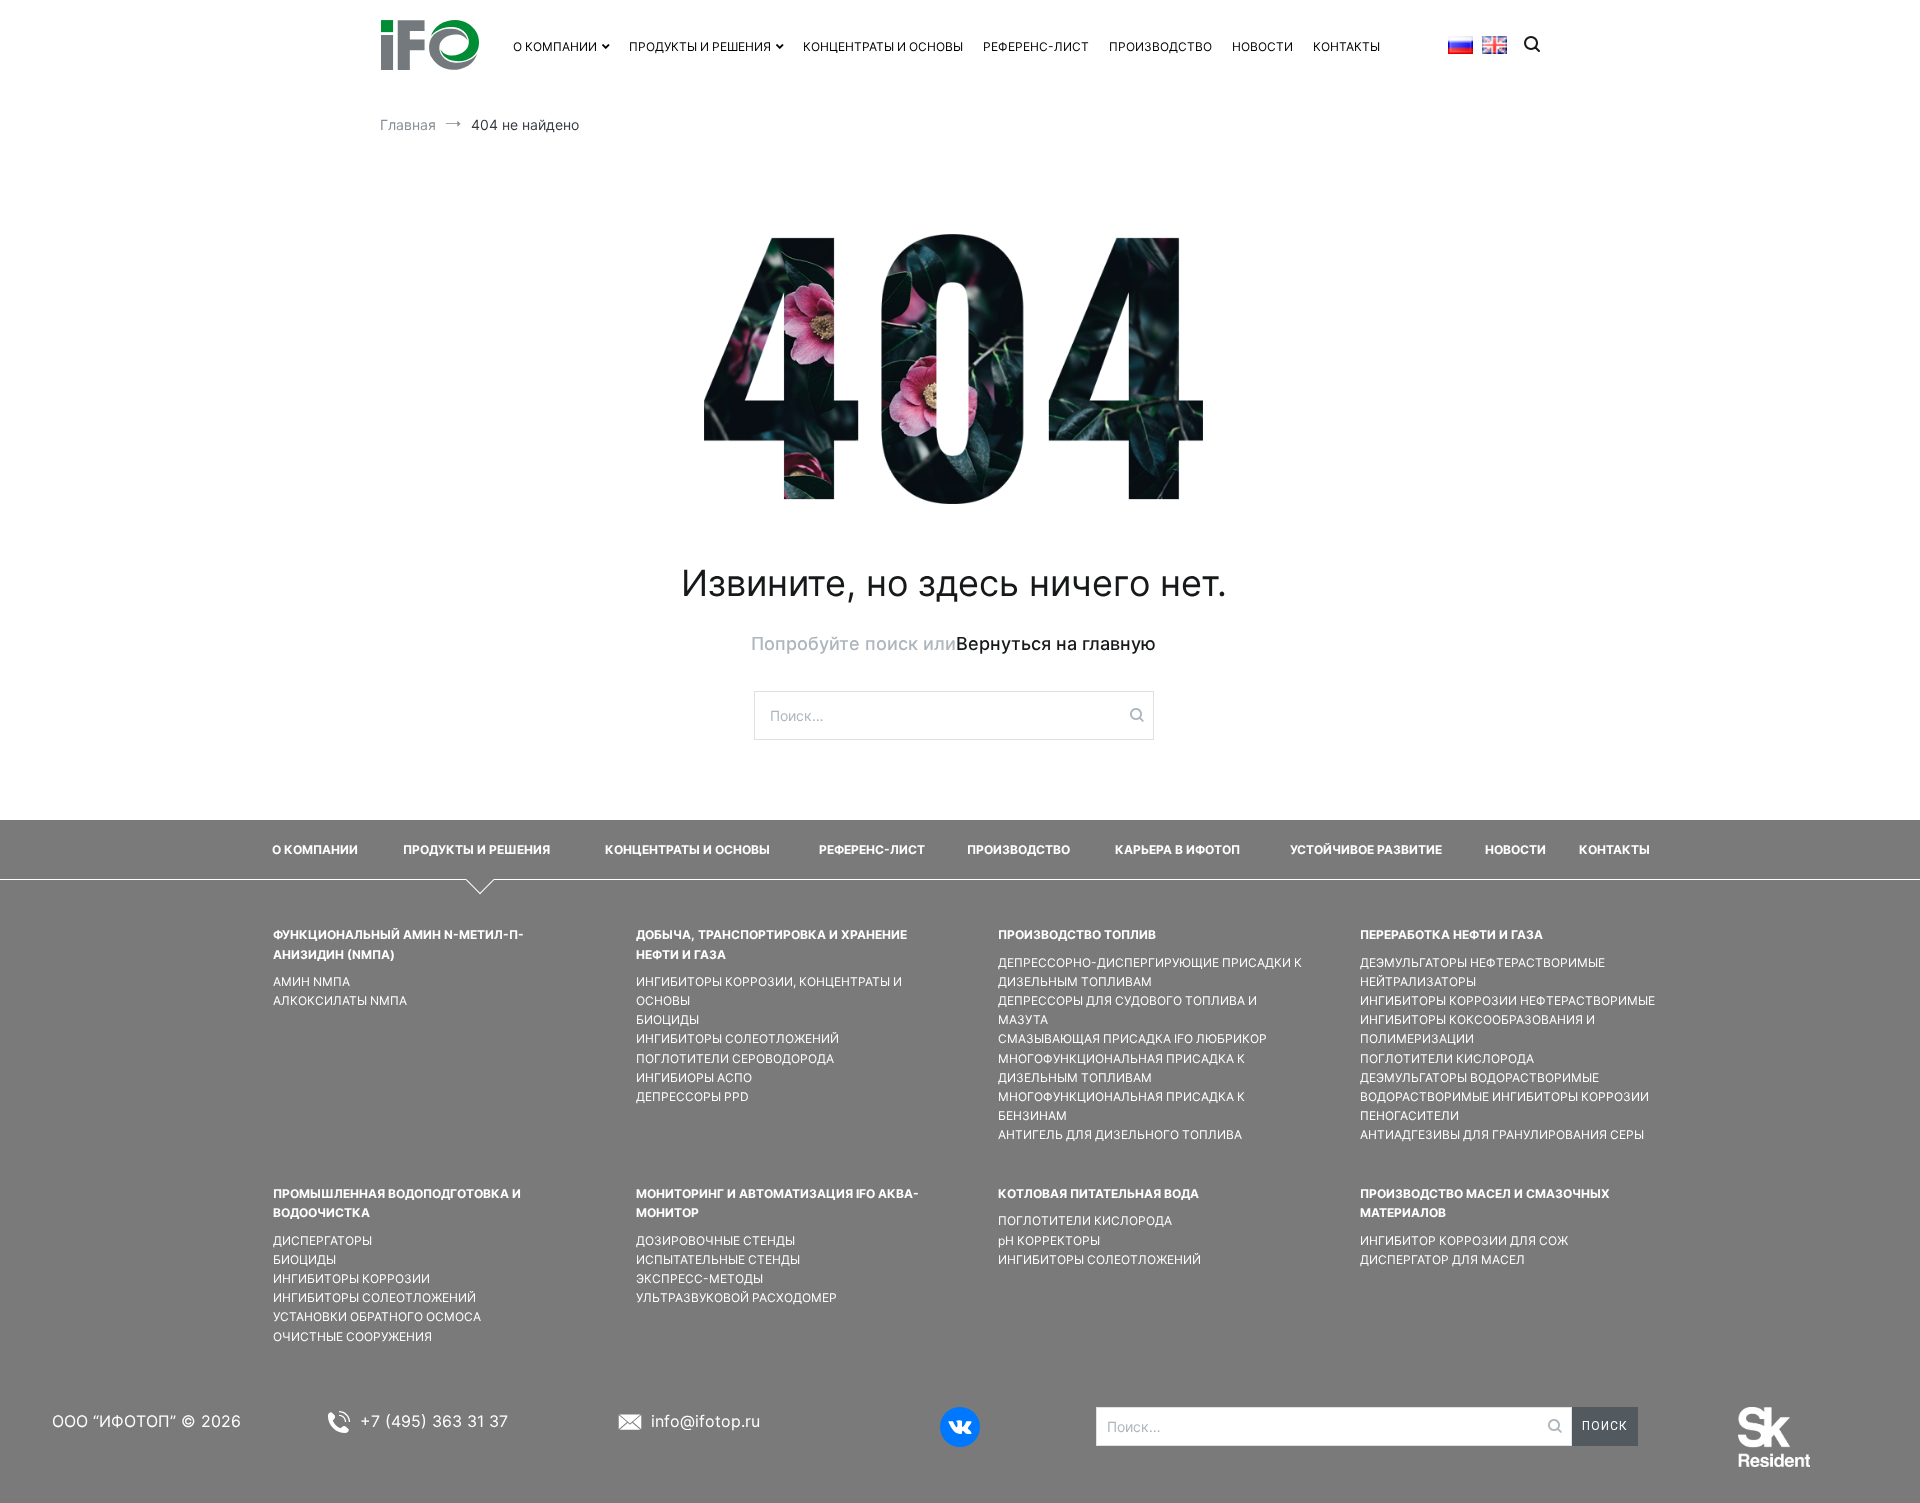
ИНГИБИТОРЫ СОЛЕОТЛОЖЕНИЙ (737, 1038)
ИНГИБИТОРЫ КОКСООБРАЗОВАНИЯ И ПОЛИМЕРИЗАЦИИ (1477, 1029)
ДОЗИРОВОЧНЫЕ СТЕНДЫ (715, 1240)
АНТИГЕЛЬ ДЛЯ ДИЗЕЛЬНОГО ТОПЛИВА (1120, 1134)
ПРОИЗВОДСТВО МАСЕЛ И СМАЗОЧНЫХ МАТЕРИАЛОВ (1485, 1203)
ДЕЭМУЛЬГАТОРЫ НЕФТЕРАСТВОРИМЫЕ (1482, 962)
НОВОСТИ (1262, 46)
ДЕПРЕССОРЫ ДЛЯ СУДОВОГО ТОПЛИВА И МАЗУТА (1127, 1010)
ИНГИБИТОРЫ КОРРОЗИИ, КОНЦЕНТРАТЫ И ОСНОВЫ (769, 991)
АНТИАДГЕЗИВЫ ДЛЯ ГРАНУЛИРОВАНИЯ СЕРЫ (1502, 1134)
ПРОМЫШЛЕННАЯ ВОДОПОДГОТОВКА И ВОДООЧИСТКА (397, 1203)
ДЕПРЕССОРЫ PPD (692, 1096)
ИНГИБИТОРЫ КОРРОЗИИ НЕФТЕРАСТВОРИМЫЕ (1507, 1000)
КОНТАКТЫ (1346, 46)
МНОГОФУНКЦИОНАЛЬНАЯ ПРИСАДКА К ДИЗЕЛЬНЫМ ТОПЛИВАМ (1121, 1068)
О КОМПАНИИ (555, 46)
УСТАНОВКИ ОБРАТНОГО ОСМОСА (377, 1316)
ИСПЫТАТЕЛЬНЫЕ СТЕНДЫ (718, 1259)
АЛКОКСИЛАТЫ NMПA (340, 1000)
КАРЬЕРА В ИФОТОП (1177, 849)
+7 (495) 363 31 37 (434, 1421)
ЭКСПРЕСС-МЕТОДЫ (699, 1278)
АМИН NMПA (311, 981)
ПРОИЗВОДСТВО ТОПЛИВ (1077, 934)
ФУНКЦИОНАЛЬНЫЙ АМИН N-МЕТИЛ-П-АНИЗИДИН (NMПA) (398, 944)
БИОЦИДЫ (667, 1019)
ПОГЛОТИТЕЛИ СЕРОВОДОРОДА (735, 1058)
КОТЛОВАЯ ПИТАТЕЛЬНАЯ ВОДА (1098, 1193)
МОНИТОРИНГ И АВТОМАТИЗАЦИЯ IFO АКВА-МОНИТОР (777, 1203)
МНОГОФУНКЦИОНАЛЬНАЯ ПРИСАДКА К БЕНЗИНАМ (1121, 1106)
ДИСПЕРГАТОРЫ (322, 1240)
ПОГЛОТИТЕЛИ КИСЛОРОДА (1447, 1058)
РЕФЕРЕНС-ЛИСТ (1036, 46)
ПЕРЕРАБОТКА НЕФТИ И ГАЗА (1451, 934)
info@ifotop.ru (705, 1421)
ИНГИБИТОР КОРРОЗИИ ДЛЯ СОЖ (1464, 1240)
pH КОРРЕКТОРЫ (1049, 1240)
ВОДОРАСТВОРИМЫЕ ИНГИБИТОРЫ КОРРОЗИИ (1504, 1096)
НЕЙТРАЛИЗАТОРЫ (1418, 981)
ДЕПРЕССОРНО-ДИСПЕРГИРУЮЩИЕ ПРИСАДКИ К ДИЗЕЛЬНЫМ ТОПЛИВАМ (1150, 972)
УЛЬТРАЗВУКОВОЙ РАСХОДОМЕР (736, 1297)
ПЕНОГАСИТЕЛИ (1409, 1115)
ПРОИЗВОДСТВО (1160, 46)
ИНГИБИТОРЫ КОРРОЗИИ (351, 1278)
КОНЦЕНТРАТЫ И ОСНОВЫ (883, 46)
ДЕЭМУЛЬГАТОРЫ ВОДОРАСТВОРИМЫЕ (1479, 1077)
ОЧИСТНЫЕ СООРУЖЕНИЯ (352, 1336)
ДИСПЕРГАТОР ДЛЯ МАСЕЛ (1442, 1259)
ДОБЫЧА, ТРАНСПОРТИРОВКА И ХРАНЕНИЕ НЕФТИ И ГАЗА (771, 944)
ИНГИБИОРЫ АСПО (694, 1077)
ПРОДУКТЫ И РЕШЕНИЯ (476, 849)
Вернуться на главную (1056, 643)
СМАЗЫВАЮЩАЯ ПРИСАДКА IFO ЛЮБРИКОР (1132, 1038)
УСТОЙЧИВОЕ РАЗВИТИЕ (1366, 849)
